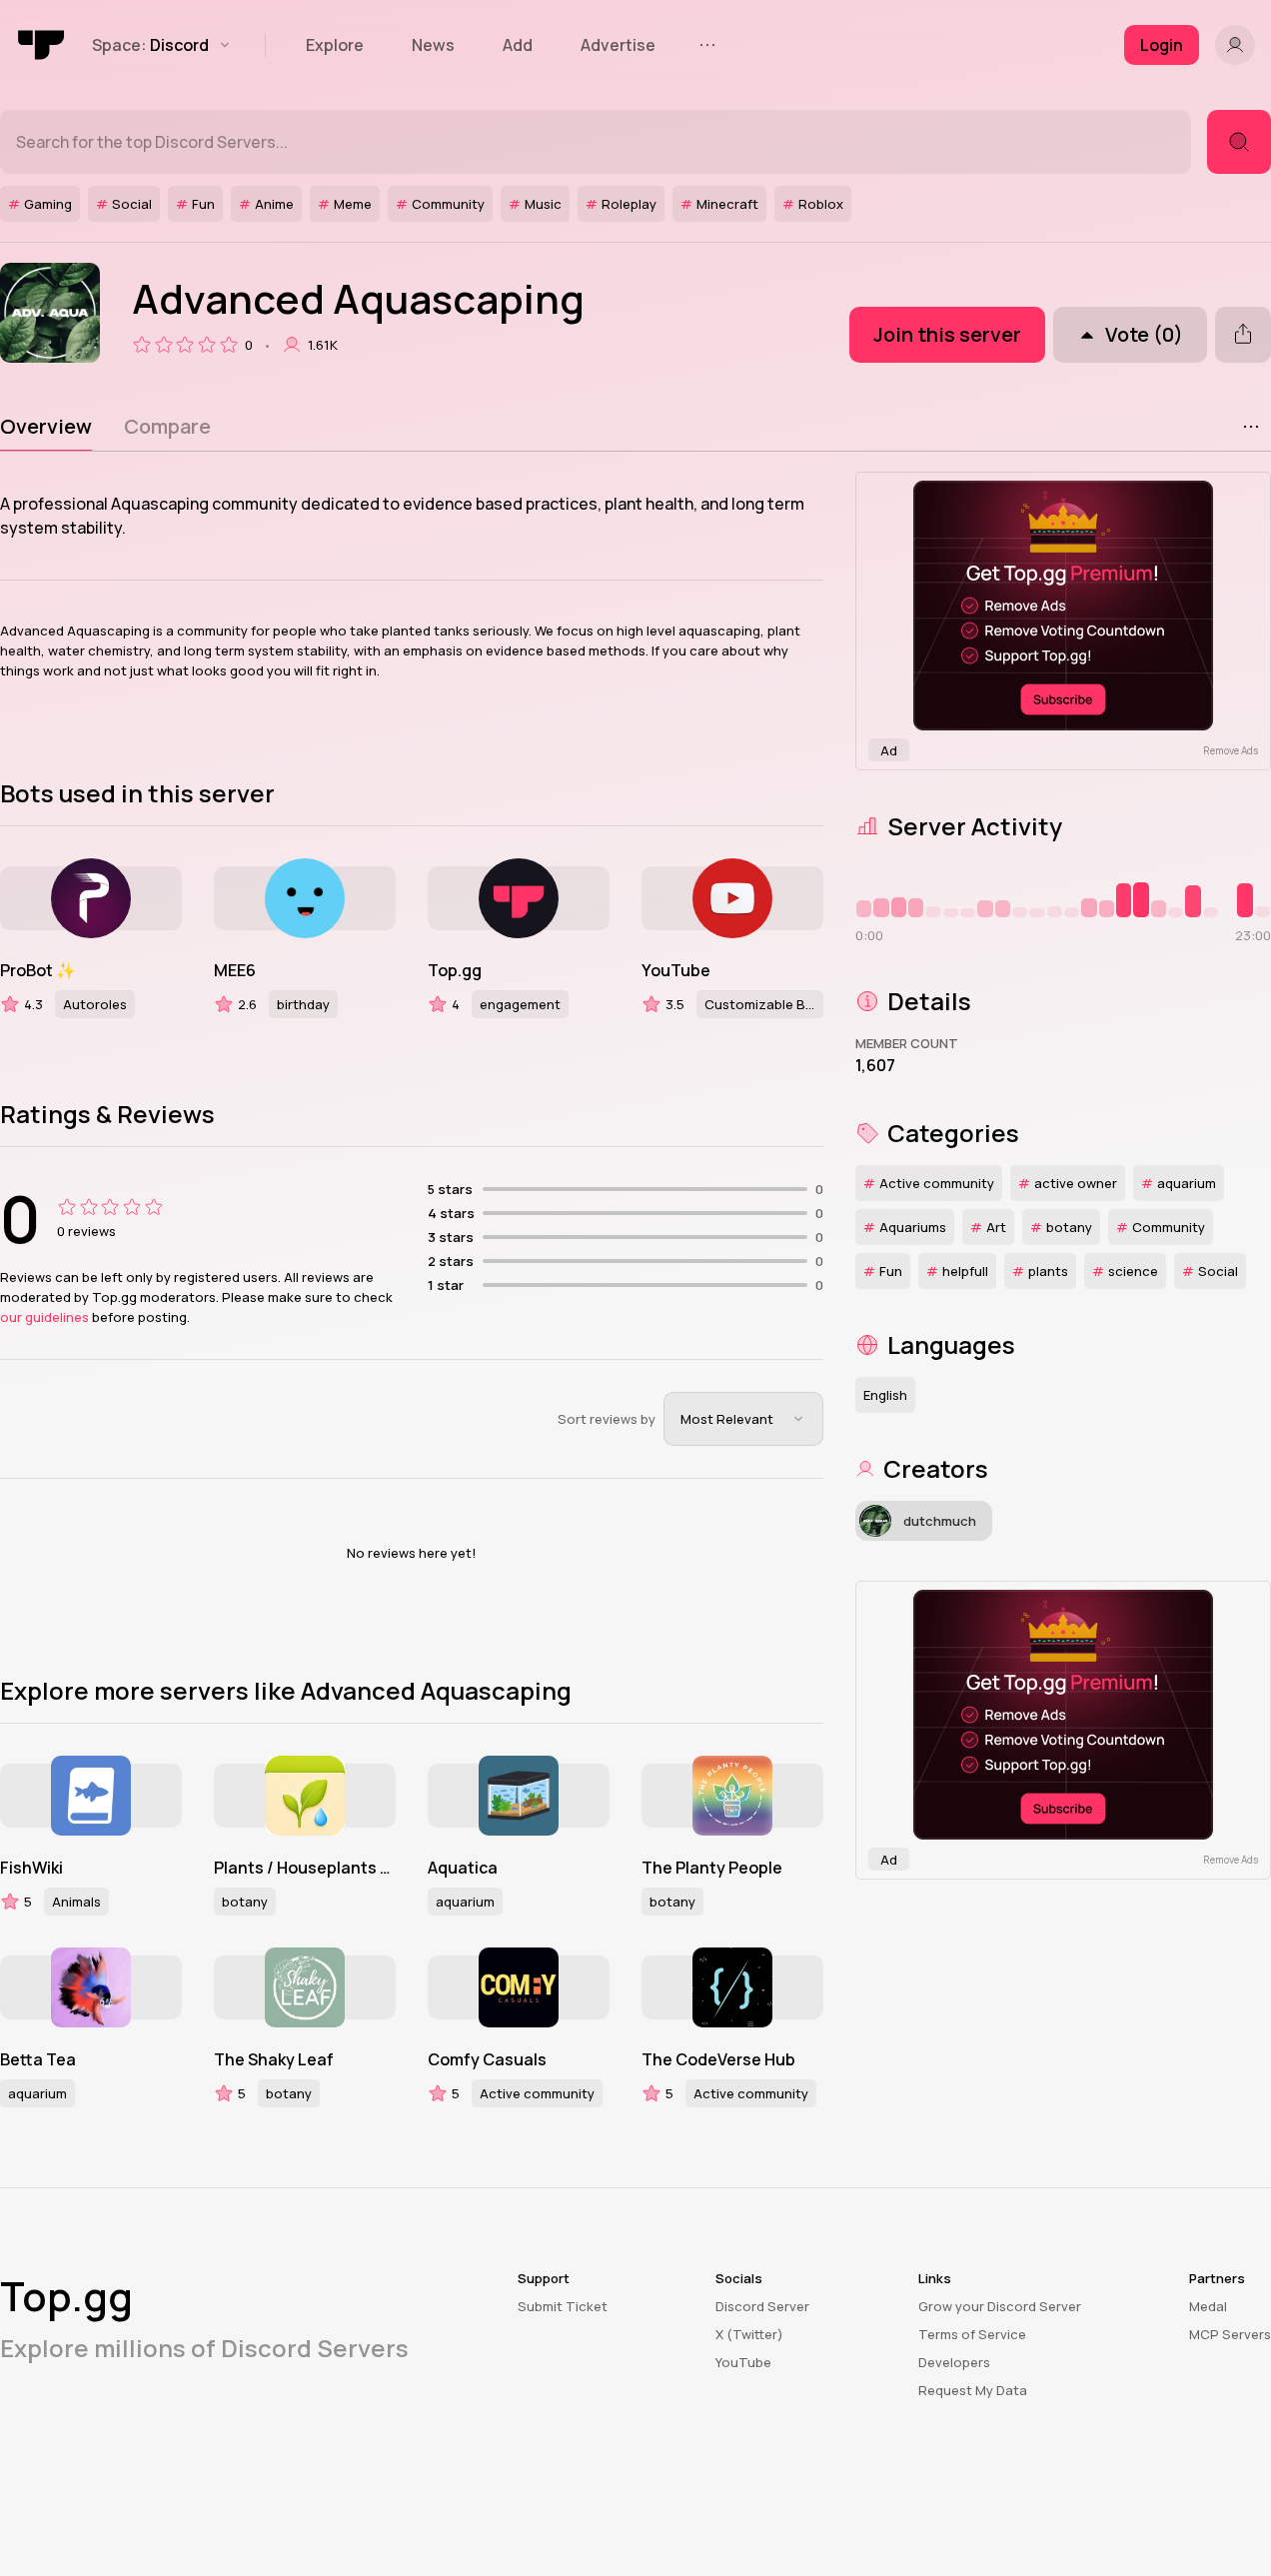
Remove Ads (1231, 750)
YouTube (676, 970)
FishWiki (31, 1868)
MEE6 (235, 970)
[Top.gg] (42, 45)
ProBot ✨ (38, 970)
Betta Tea (38, 2059)
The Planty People (712, 1868)
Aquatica (463, 1868)
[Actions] (1251, 427)
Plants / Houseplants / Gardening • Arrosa (305, 1868)
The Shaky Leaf (274, 2059)
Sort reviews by (607, 1419)
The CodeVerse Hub (718, 2059)
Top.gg (455, 970)
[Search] (1239, 142)
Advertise (618, 45)
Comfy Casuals (487, 2059)
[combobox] (743, 1419)
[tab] (46, 427)
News (433, 45)
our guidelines (44, 1317)
